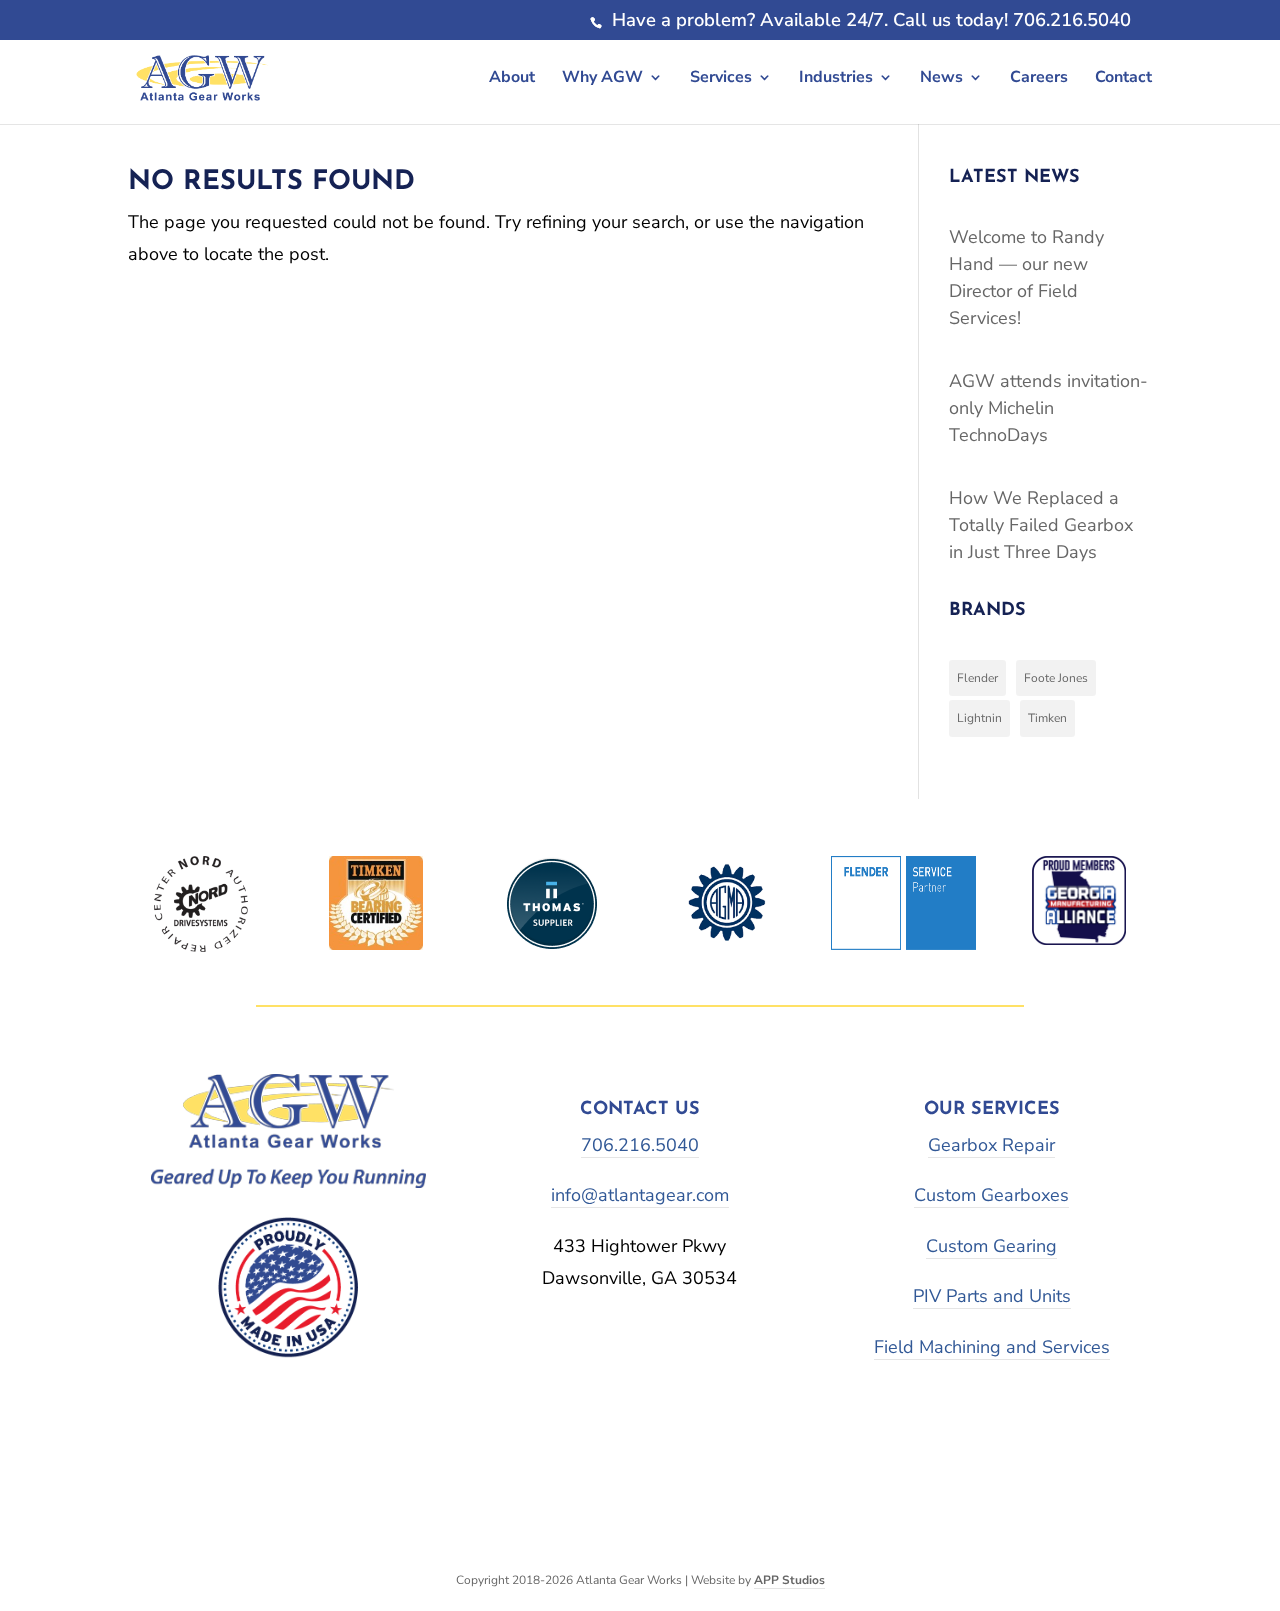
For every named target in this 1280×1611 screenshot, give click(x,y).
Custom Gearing (991, 1246)
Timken (1047, 718)
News (941, 77)
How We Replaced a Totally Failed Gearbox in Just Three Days (1041, 525)
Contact (1123, 77)
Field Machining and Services (992, 1347)
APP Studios (789, 1580)
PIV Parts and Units (992, 1296)
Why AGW (602, 77)
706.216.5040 (640, 1145)
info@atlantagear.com (640, 1195)
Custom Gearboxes (991, 1195)
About (512, 77)
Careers (1039, 77)
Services (721, 77)
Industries (836, 77)
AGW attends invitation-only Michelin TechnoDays (1048, 408)
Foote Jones (1056, 678)
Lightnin (979, 718)
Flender (977, 678)
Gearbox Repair (991, 1145)
